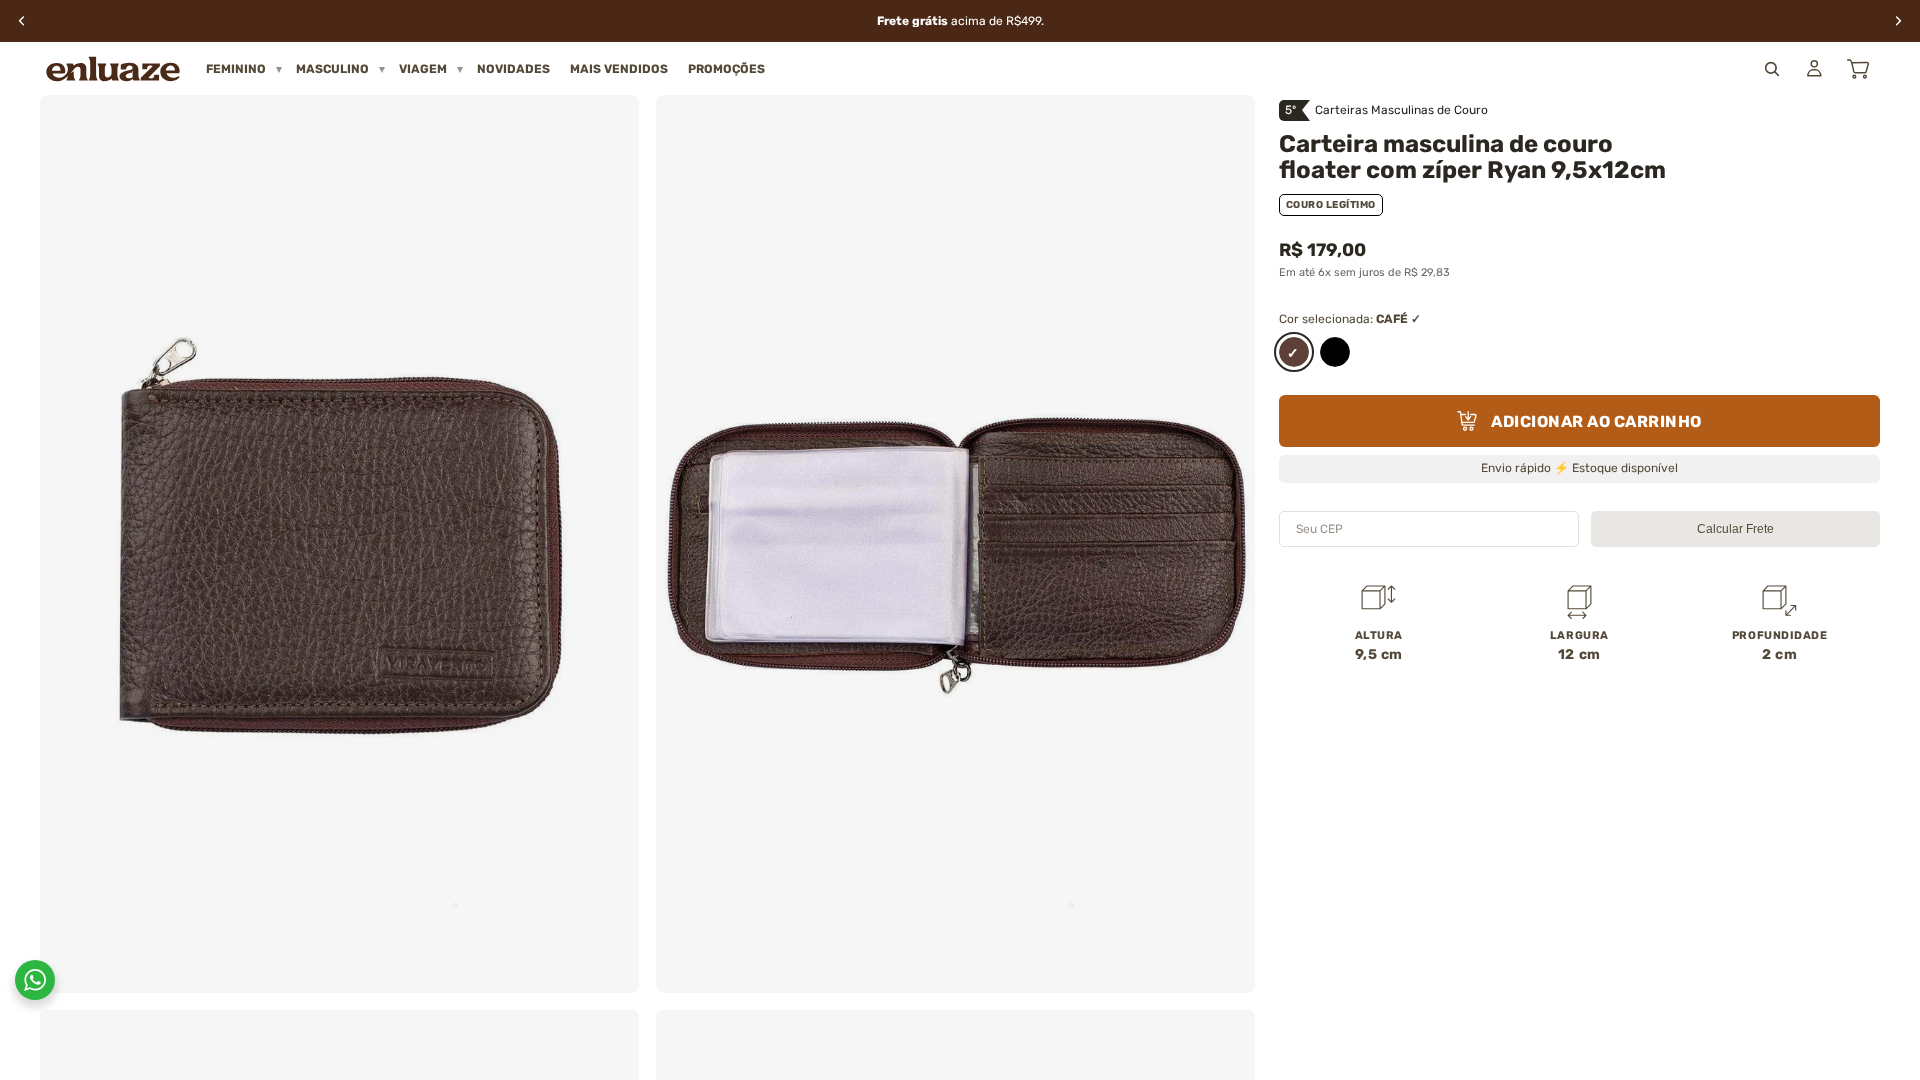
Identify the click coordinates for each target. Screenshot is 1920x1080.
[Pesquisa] (1772, 69)
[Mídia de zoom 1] (339, 544)
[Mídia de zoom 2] (955, 544)
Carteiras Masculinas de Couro (1401, 110)
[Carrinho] (1858, 69)
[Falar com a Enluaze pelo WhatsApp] (35, 980)
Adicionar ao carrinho (1596, 421)
